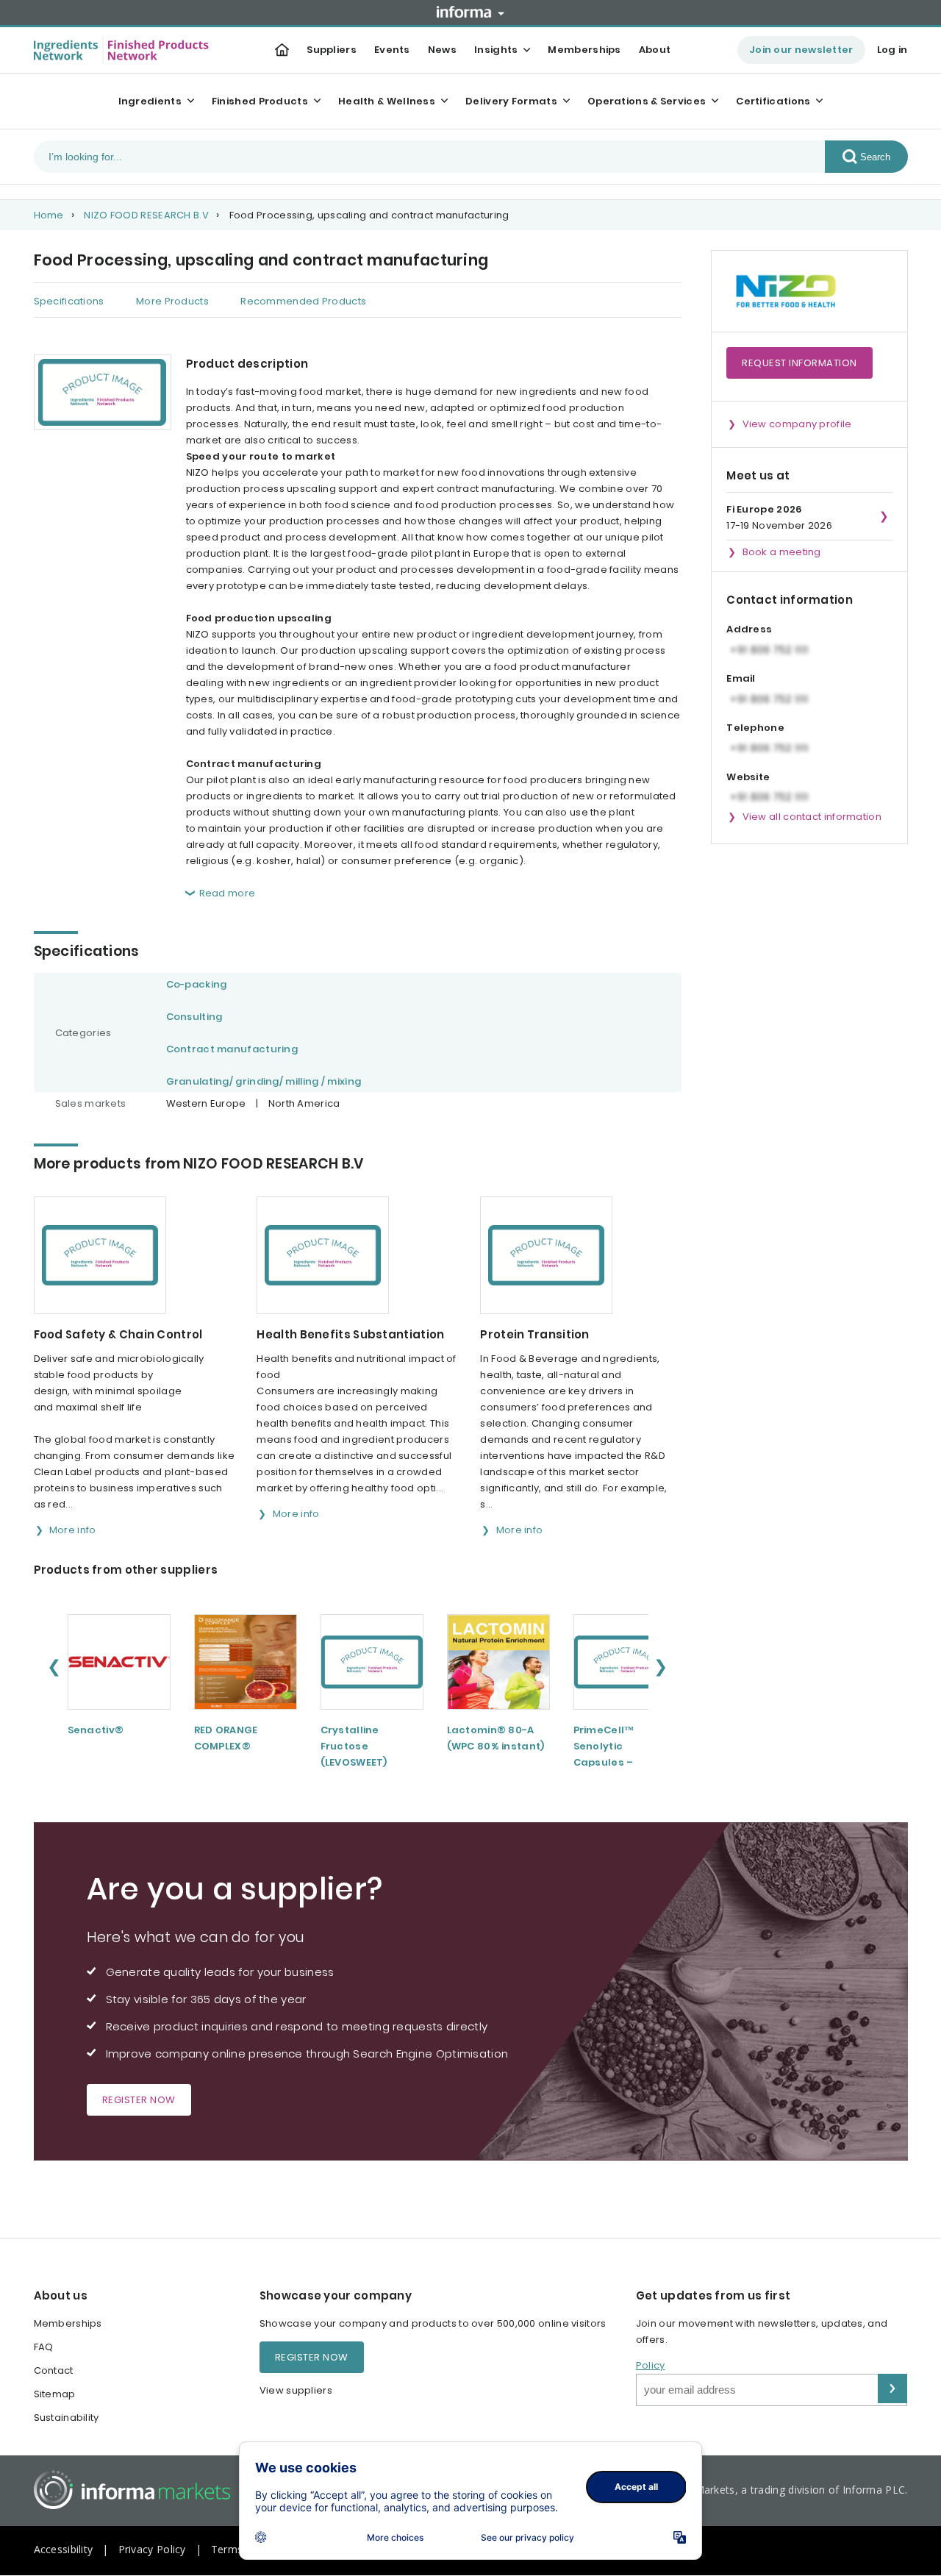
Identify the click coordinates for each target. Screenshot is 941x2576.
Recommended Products (303, 301)
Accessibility (64, 2549)
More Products (172, 301)
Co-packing (197, 984)
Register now (139, 2100)
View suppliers (296, 2390)
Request (799, 363)
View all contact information (812, 817)
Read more (228, 893)
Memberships (584, 50)
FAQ (44, 2347)
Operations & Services (647, 101)
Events (392, 50)
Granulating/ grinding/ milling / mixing (264, 1081)
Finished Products (260, 101)
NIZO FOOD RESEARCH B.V (146, 215)
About (655, 50)
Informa (470, 12)
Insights (496, 50)
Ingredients (150, 101)
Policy (651, 2365)
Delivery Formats (511, 101)
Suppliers (332, 50)
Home (49, 215)
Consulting (194, 1017)
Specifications (69, 301)
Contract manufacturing (232, 1049)
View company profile (797, 424)
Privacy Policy (152, 2549)
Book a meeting (782, 552)
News (442, 50)
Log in (892, 50)
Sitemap (55, 2394)
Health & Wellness (387, 101)
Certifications (773, 101)
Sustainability (67, 2418)
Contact (54, 2370)
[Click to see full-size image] (103, 392)
